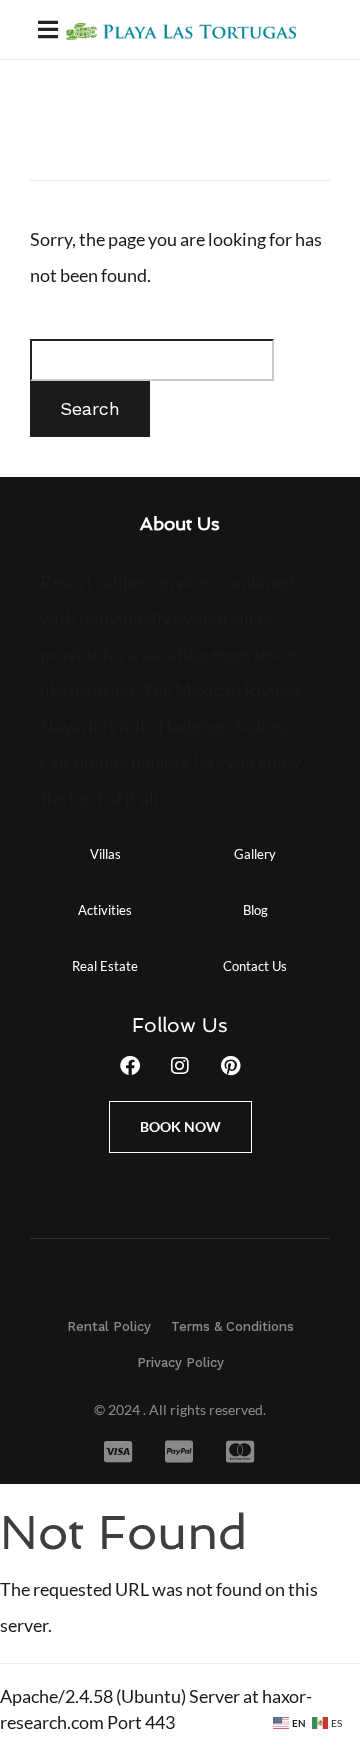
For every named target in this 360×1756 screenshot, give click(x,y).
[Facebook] (130, 1066)
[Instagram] (180, 1066)
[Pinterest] (230, 1066)
